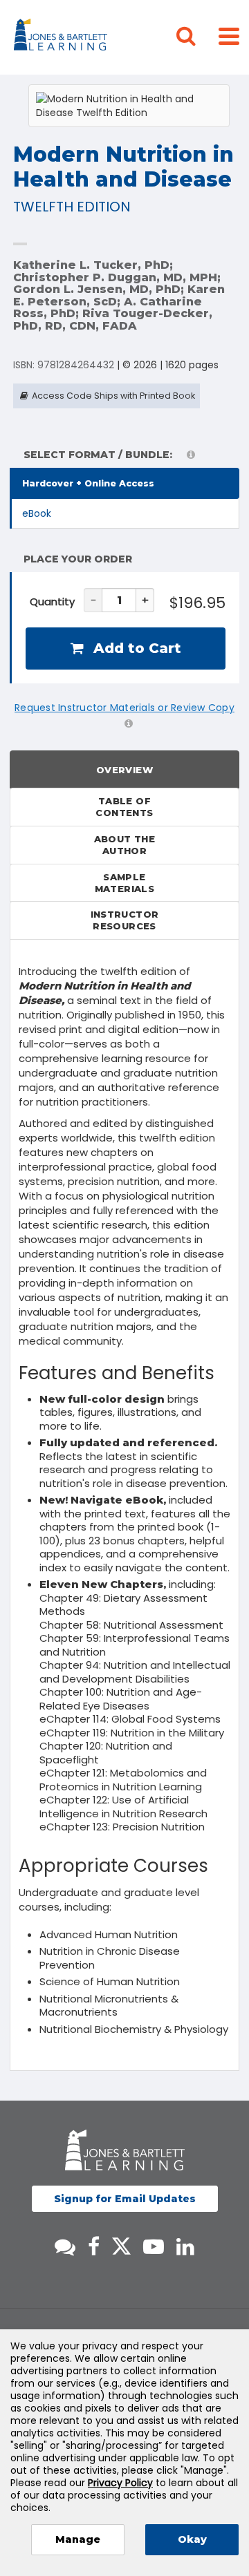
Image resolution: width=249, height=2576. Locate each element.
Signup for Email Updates (125, 2199)
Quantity (52, 602)
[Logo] (63, 37)
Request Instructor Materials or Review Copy (124, 708)
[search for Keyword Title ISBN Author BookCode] (197, 37)
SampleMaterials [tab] (125, 883)
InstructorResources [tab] (125, 920)
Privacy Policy (120, 2483)
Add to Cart (135, 648)
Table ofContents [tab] (124, 807)
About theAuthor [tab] (125, 845)
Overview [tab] (124, 770)
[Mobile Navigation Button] (229, 36)
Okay (192, 2539)
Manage (78, 2539)
